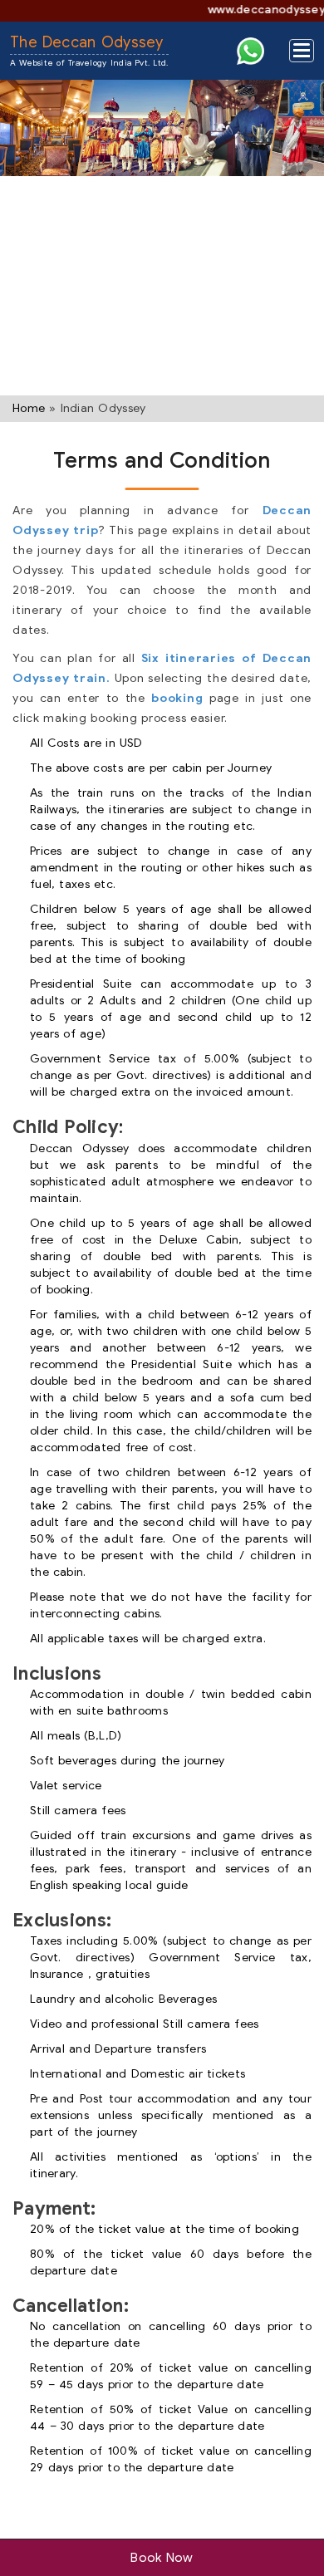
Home (29, 408)
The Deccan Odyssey (89, 51)
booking (177, 698)
